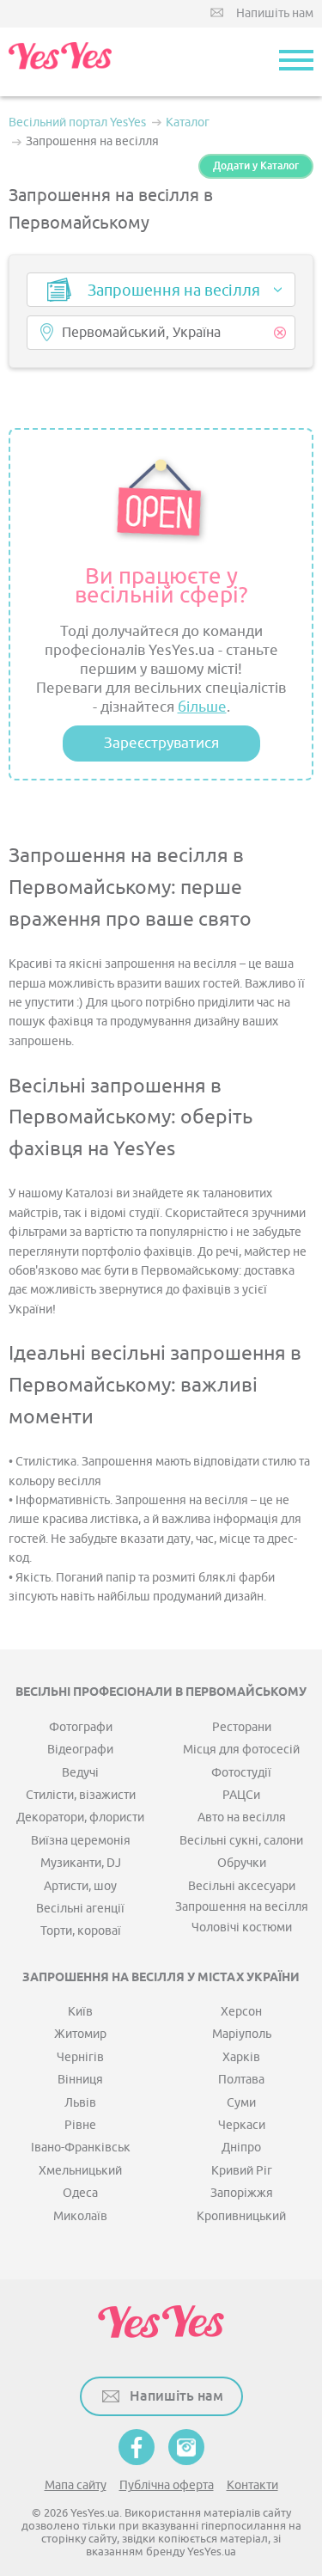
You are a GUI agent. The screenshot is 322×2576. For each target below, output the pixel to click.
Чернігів (80, 2057)
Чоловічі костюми (242, 1927)
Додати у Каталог (256, 166)
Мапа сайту (76, 2485)
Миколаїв (80, 2216)
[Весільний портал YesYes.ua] (60, 62)
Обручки (242, 1863)
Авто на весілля (242, 1817)
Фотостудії (241, 1773)
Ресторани (242, 1727)
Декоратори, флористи (80, 1817)
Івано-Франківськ (81, 2148)
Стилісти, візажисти (81, 1795)
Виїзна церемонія (81, 1841)
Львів (80, 2103)
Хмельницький (80, 2171)
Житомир (80, 2034)
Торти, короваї (81, 1931)
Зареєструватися (161, 743)
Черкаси (242, 2125)
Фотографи (81, 1727)
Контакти (252, 2485)
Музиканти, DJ (81, 1863)
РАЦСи (241, 1795)
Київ (80, 2012)
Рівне (80, 2125)
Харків (241, 2057)
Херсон (241, 2012)
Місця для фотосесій (241, 1750)
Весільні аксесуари (242, 1886)
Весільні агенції (80, 1909)
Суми (241, 2103)
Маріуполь (242, 2034)
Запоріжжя (242, 2193)
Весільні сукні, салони (241, 1841)
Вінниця (80, 2080)
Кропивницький (241, 2216)
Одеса (80, 2193)
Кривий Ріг (242, 2171)
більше (202, 707)
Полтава (241, 2080)
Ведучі (80, 1773)
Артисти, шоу (80, 1886)
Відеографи (80, 1750)
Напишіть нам (275, 13)
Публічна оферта (167, 2485)
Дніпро (241, 2148)
